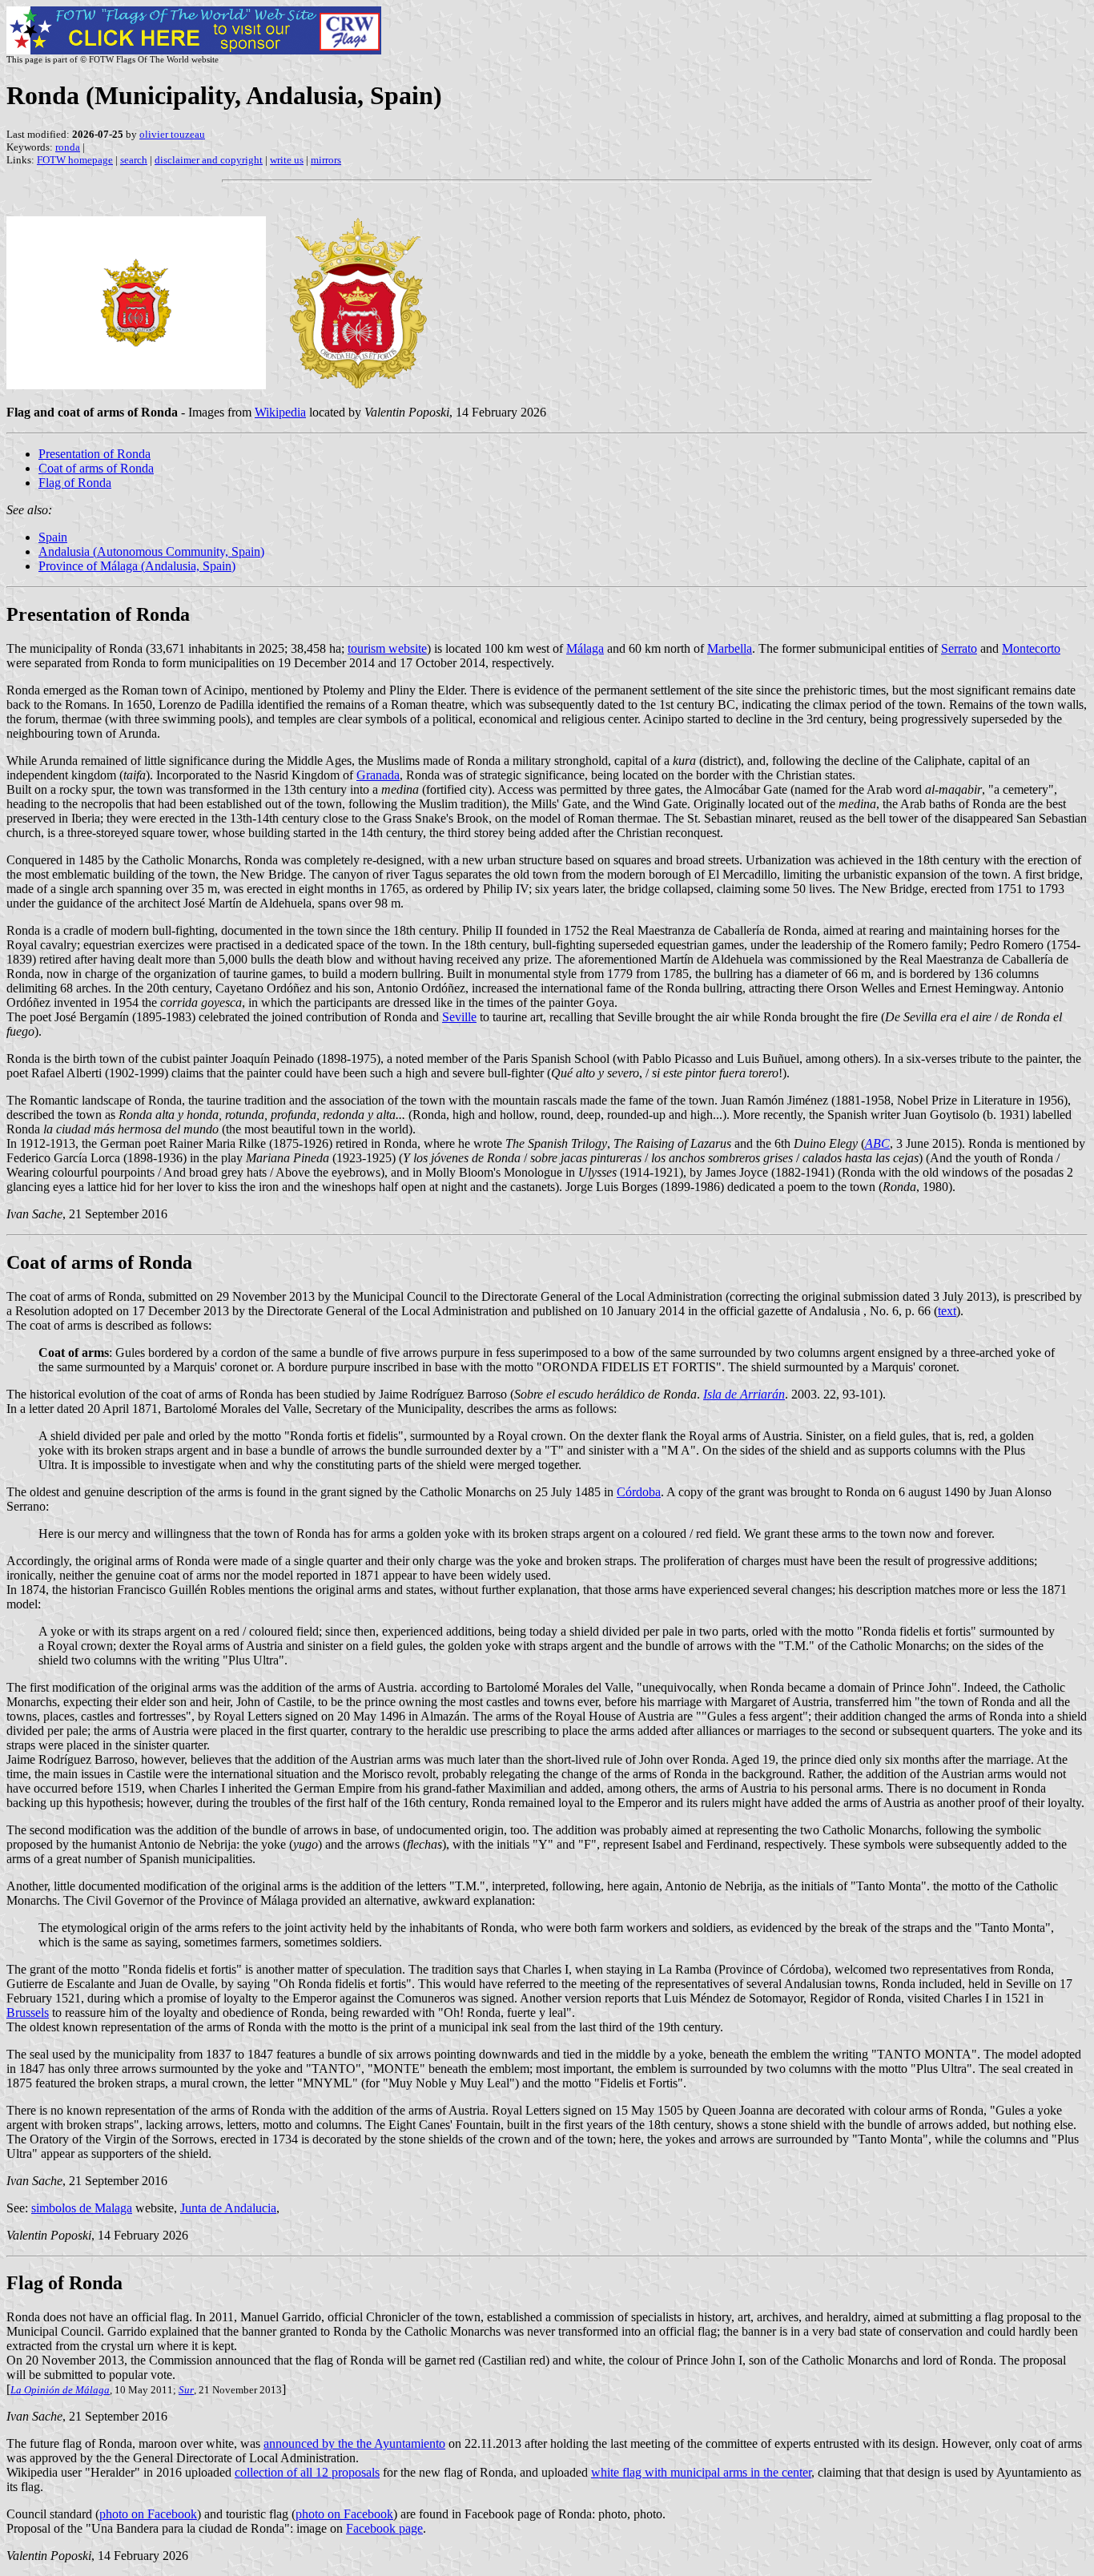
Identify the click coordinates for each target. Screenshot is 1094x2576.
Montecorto (1031, 648)
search (134, 160)
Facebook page (384, 2528)
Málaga (585, 648)
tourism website (387, 648)
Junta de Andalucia (228, 2208)
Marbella (730, 648)
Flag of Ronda (75, 483)
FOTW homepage (75, 160)
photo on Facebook (148, 2514)
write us (287, 160)
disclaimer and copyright (209, 160)
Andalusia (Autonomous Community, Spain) (151, 551)
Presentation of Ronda (95, 454)
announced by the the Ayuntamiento (354, 2443)
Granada (378, 775)
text (947, 1311)
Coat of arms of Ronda (96, 468)
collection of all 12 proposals (307, 2472)
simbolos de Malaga (82, 2208)
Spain (53, 537)
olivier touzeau (172, 134)
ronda (68, 147)
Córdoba (639, 1492)
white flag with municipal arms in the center (701, 2472)
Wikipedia (280, 412)
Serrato (959, 648)
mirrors (326, 160)
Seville (459, 1017)
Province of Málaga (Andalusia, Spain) (137, 566)
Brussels (28, 2012)
